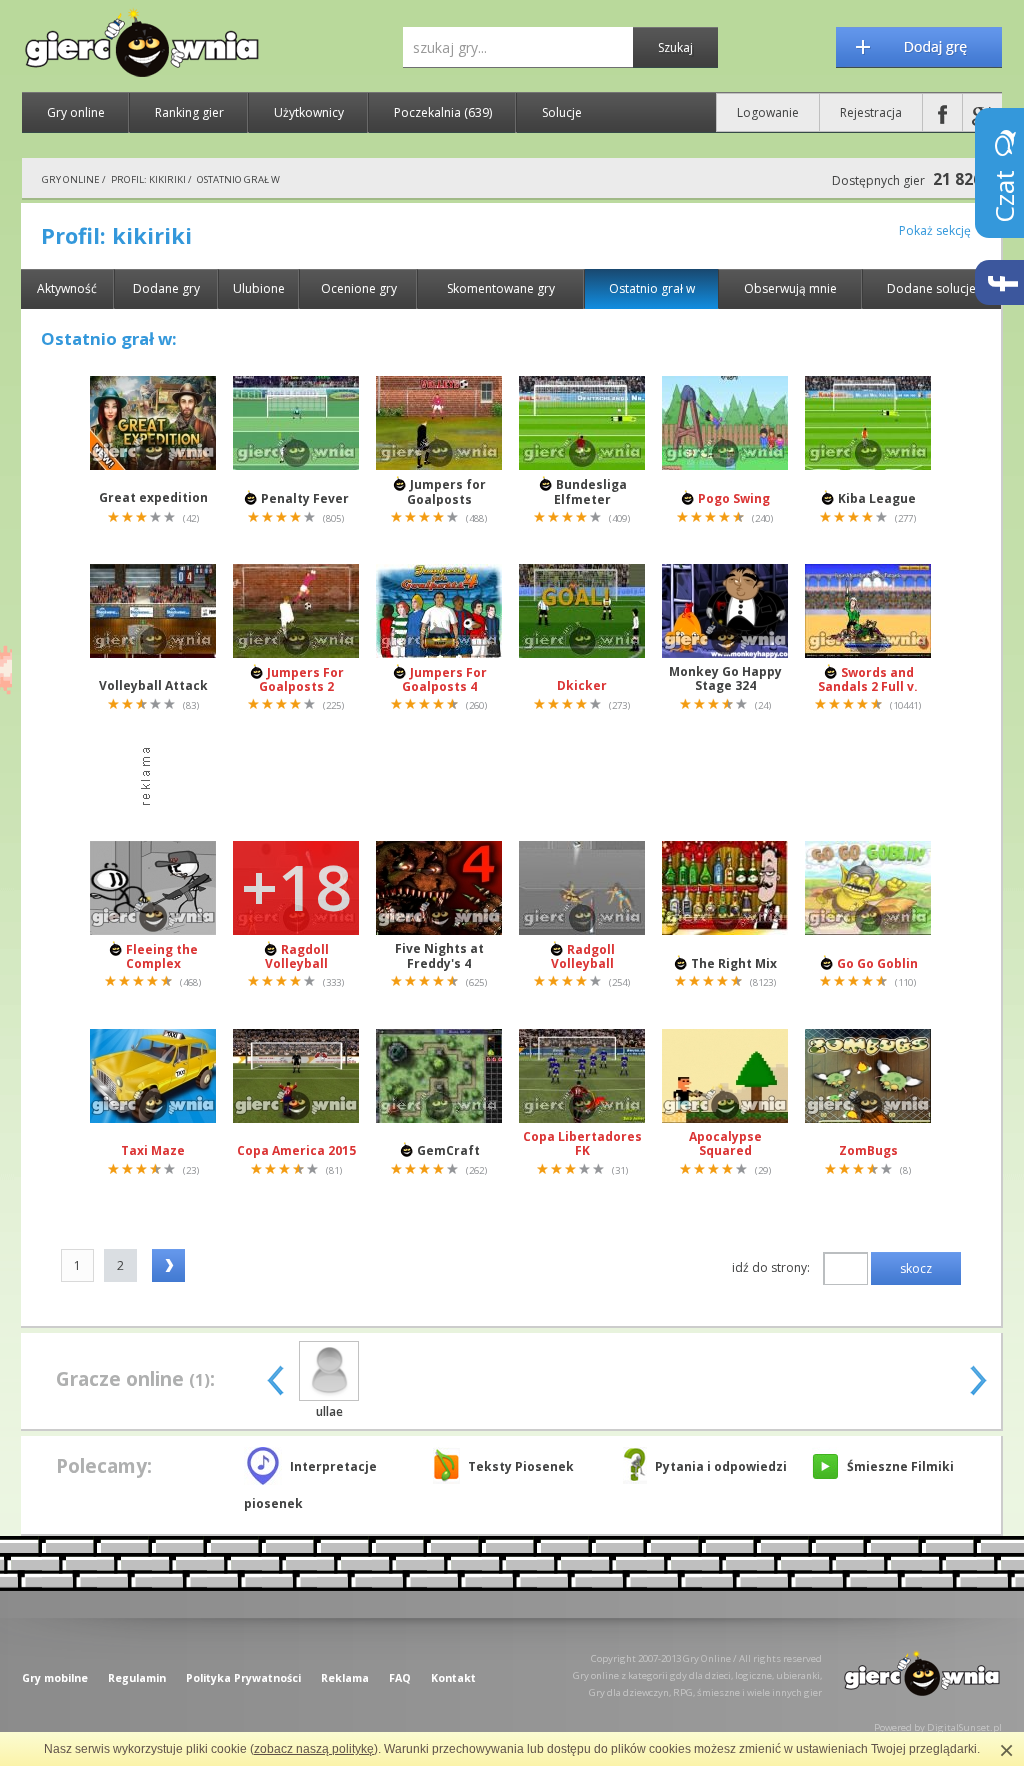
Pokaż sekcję (935, 230)
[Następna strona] (168, 1265)
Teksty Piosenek (521, 1466)
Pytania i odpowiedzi (721, 1466)
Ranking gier (189, 112)
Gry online (76, 112)
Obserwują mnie (790, 288)
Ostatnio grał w (652, 288)
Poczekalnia (443, 112)
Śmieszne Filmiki (900, 1466)
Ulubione (259, 288)
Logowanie (768, 112)
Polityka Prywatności (243, 1678)
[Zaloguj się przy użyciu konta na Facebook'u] (942, 112)
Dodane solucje (931, 288)
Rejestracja (871, 112)
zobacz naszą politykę (314, 1749)
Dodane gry (166, 288)
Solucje (562, 112)
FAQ (400, 1678)
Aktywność (67, 288)
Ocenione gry (359, 288)
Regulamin (137, 1678)
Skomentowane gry (501, 288)
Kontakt (453, 1678)
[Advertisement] (517, 777)
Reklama (345, 1678)
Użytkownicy (309, 112)
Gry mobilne (55, 1678)
